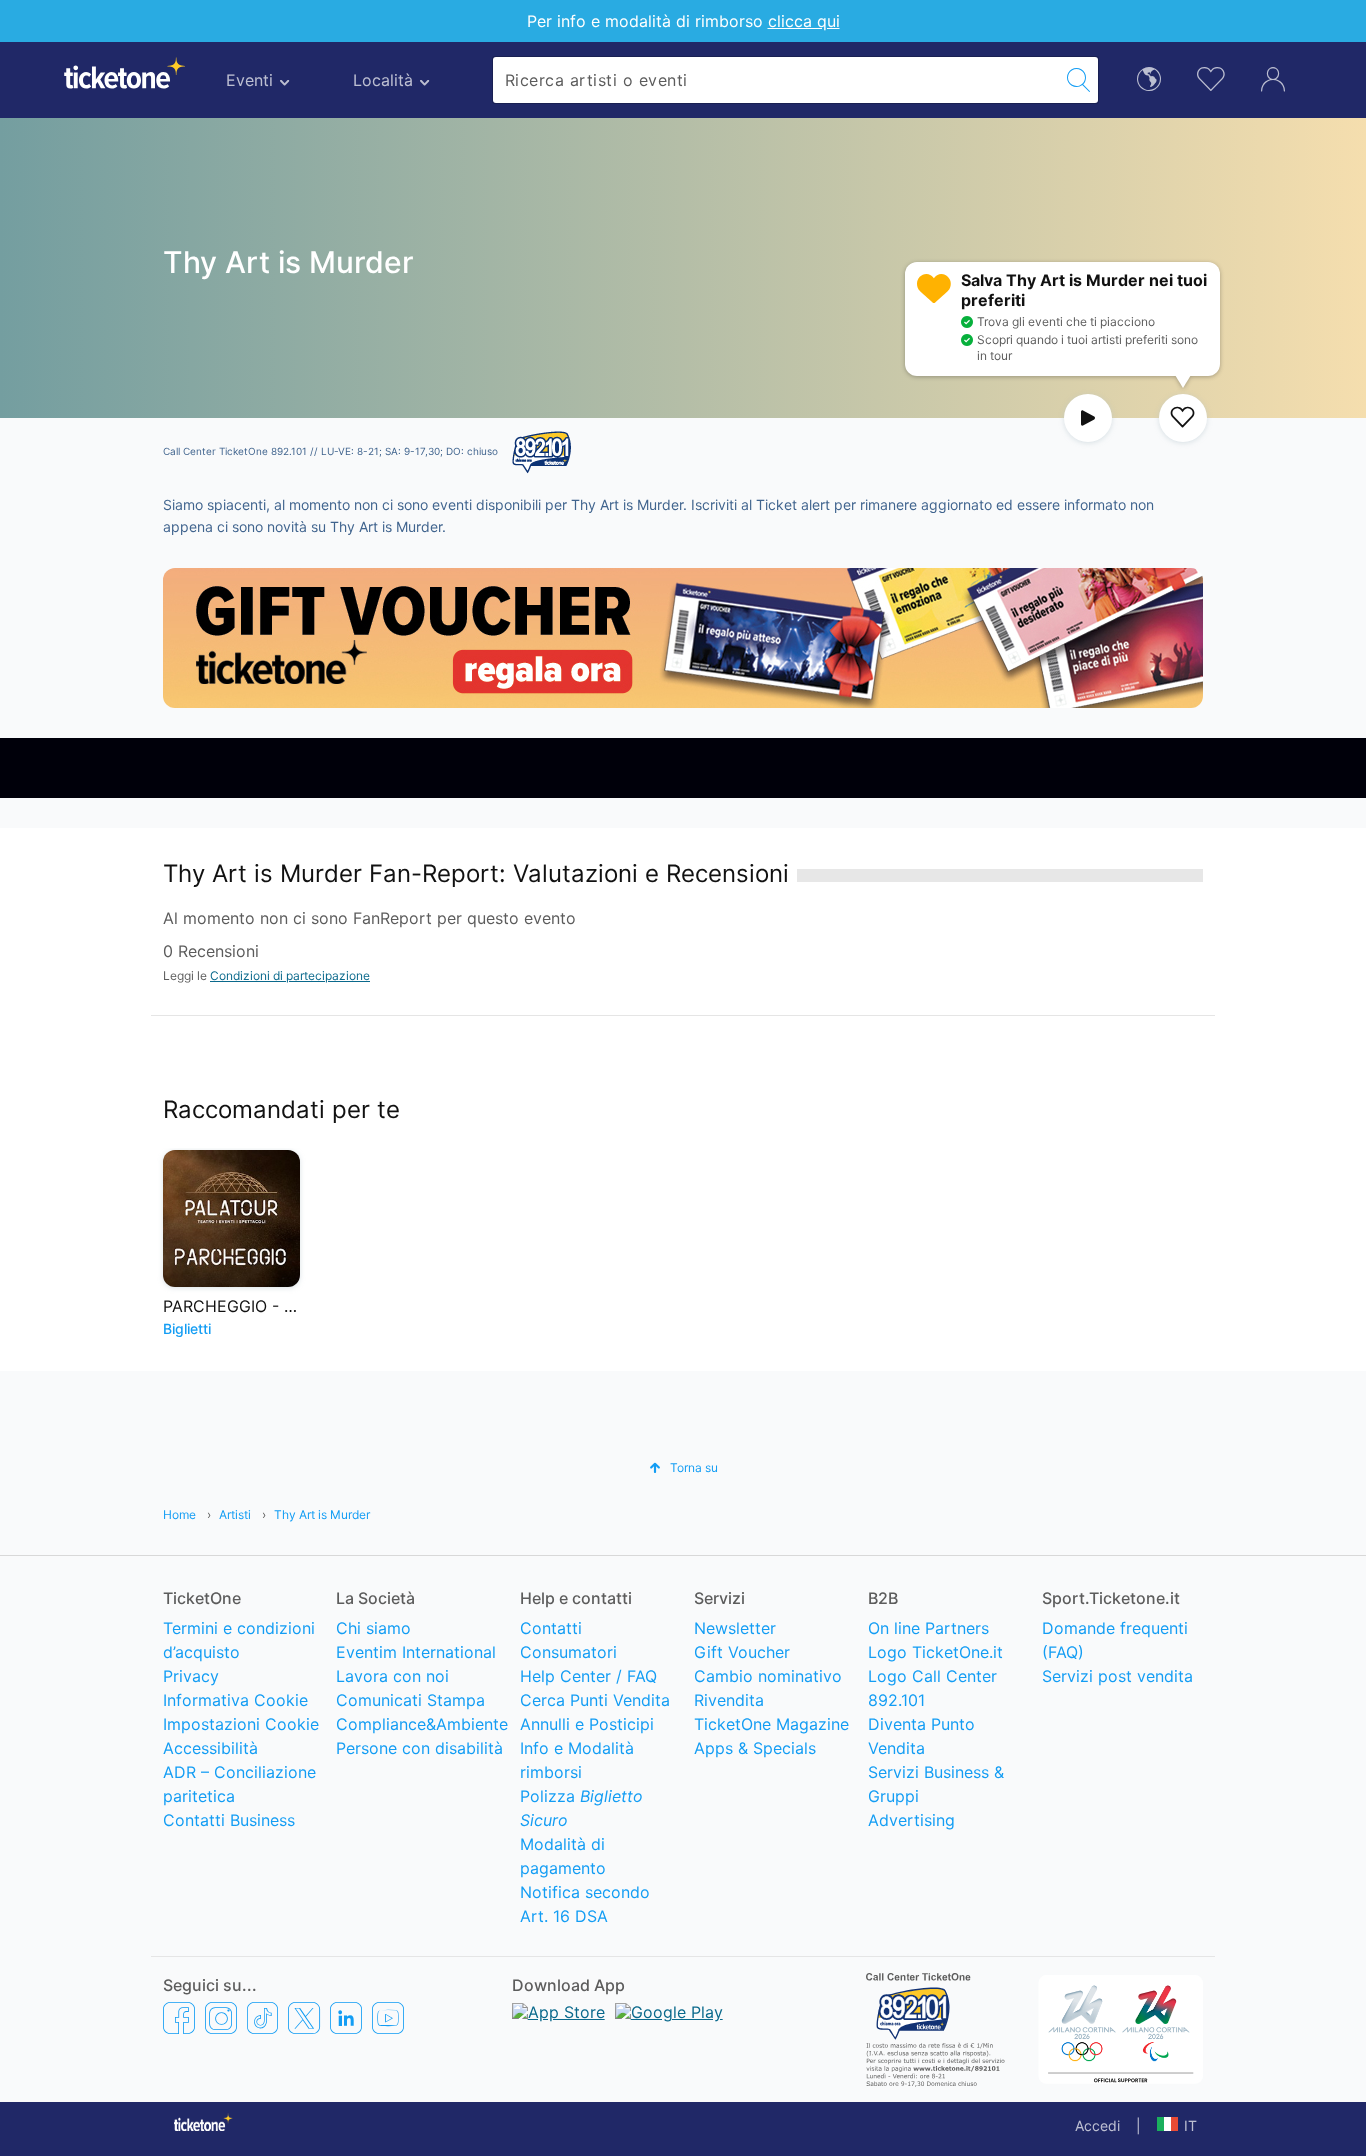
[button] (683, 1467)
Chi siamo (373, 1628)
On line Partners (928, 1628)
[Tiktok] (262, 2018)
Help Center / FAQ (588, 1676)
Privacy (191, 1676)
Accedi (1097, 2125)
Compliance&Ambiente (422, 1724)
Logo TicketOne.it (935, 1652)
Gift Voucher (742, 1652)
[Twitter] (304, 2018)
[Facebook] (179, 2018)
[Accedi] (1273, 78)
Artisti (235, 1514)
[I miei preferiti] (1211, 77)
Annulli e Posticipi (587, 1724)
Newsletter (735, 1628)
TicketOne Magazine (771, 1724)
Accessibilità (210, 1748)
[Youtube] (388, 2018)
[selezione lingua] (1149, 77)
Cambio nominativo (768, 1676)
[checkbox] (1183, 418)
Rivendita (729, 1700)
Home (179, 1514)
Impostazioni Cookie (241, 1724)
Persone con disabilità (419, 1748)
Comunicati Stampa (410, 1700)
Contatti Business (229, 1820)
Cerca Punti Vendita (595, 1700)
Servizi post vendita (1117, 1676)
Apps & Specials (755, 1748)
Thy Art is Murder (322, 1514)
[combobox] (776, 80)
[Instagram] (221, 2018)
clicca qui (804, 21)
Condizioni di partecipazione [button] (290, 975)
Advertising (911, 1820)
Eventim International (416, 1652)
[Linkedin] (346, 2018)
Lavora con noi (392, 1676)
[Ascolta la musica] (1088, 418)
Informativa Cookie (235, 1700)
